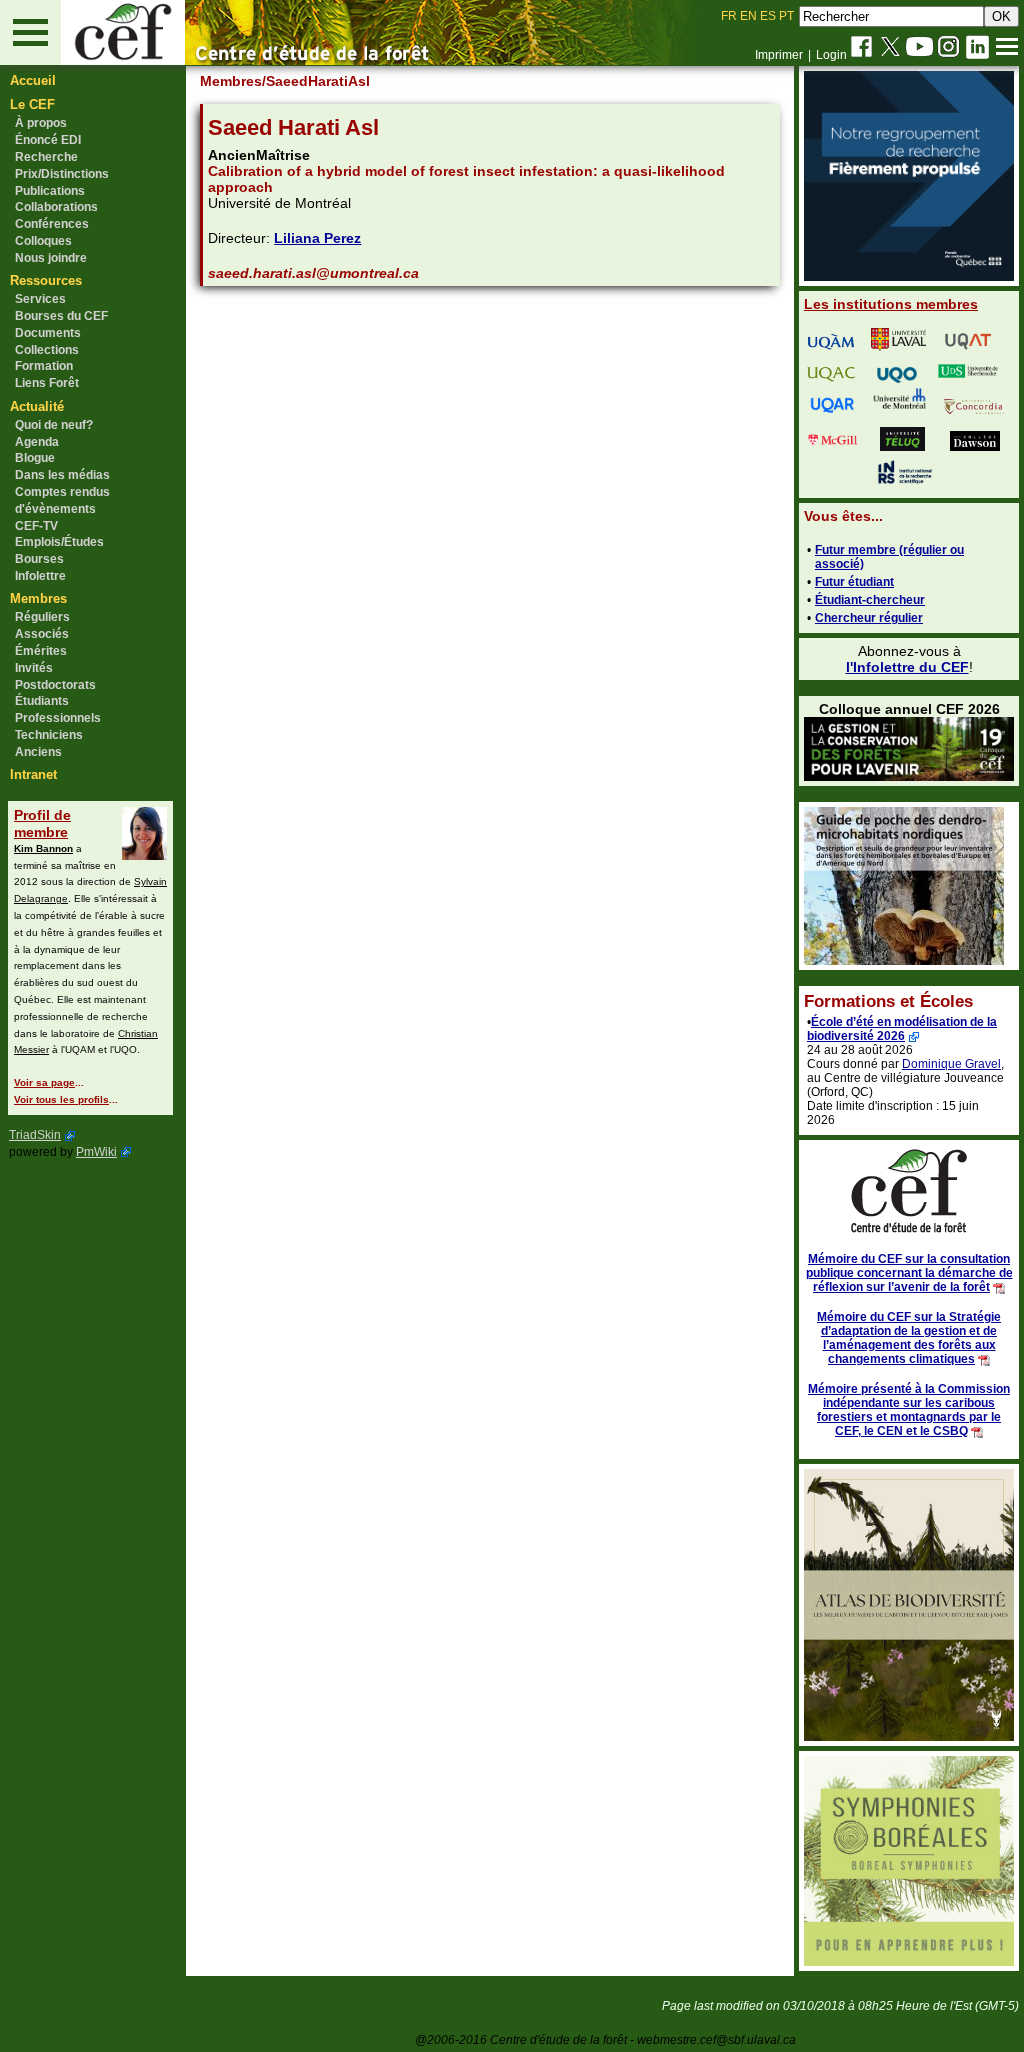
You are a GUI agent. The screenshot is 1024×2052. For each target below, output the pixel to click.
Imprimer (779, 55)
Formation (44, 366)
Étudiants (42, 701)
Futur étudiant (854, 582)
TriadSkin (35, 1135)
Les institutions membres (891, 304)
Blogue (35, 458)
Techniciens (49, 735)
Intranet (33, 774)
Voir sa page (44, 1082)
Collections (47, 350)
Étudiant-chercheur (870, 600)
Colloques (43, 241)
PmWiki (96, 1152)
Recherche (46, 157)
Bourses (39, 559)
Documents (48, 333)
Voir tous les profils (61, 1099)
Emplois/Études (59, 542)
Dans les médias (62, 475)
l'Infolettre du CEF (907, 667)
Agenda (37, 442)
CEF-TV (36, 526)
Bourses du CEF (61, 316)
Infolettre (40, 576)
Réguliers (42, 617)
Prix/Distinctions (62, 174)
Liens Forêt (47, 383)
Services (40, 299)
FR (729, 16)
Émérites (41, 651)
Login (831, 55)
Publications (50, 191)
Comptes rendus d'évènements (62, 500)
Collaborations (56, 207)
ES (768, 16)
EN (748, 16)
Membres (38, 598)
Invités (34, 668)
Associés (42, 634)
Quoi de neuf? (54, 425)
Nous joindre (51, 258)
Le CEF (32, 104)
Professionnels (58, 718)
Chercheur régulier (869, 618)
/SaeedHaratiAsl (316, 81)
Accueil (33, 80)
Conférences (52, 224)
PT (786, 16)
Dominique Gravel (951, 1064)
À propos (41, 123)
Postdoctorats (55, 685)
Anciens (38, 752)
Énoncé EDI (48, 140)
